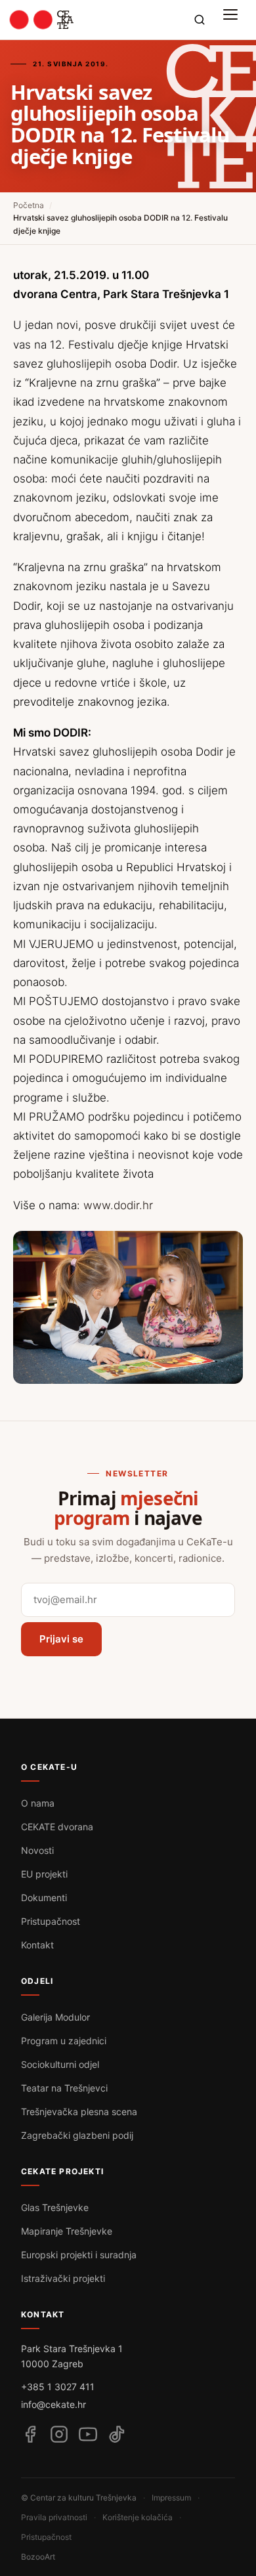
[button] (234, 20)
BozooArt (38, 2557)
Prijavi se (61, 1639)
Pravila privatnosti (54, 2517)
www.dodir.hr (118, 1205)
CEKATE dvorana (57, 1827)
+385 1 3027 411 (58, 2387)
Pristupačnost (51, 1921)
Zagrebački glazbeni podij (77, 2135)
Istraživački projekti (63, 2278)
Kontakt (37, 1945)
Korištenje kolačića (138, 2517)
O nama (38, 1803)
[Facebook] (30, 2434)
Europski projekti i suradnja (79, 2255)
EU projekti (44, 1874)
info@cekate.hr (53, 2404)
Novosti (37, 1850)
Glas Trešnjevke (55, 2207)
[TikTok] (117, 2434)
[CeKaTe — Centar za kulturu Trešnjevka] (42, 20)
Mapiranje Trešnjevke (67, 2231)
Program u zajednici (64, 2041)
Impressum (171, 2498)
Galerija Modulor (55, 2017)
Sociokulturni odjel (60, 2064)
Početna (29, 205)
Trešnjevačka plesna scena (79, 2112)
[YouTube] (88, 2434)
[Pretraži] (200, 20)
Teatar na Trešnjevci (64, 2088)
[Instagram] (59, 2434)
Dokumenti (44, 1898)
